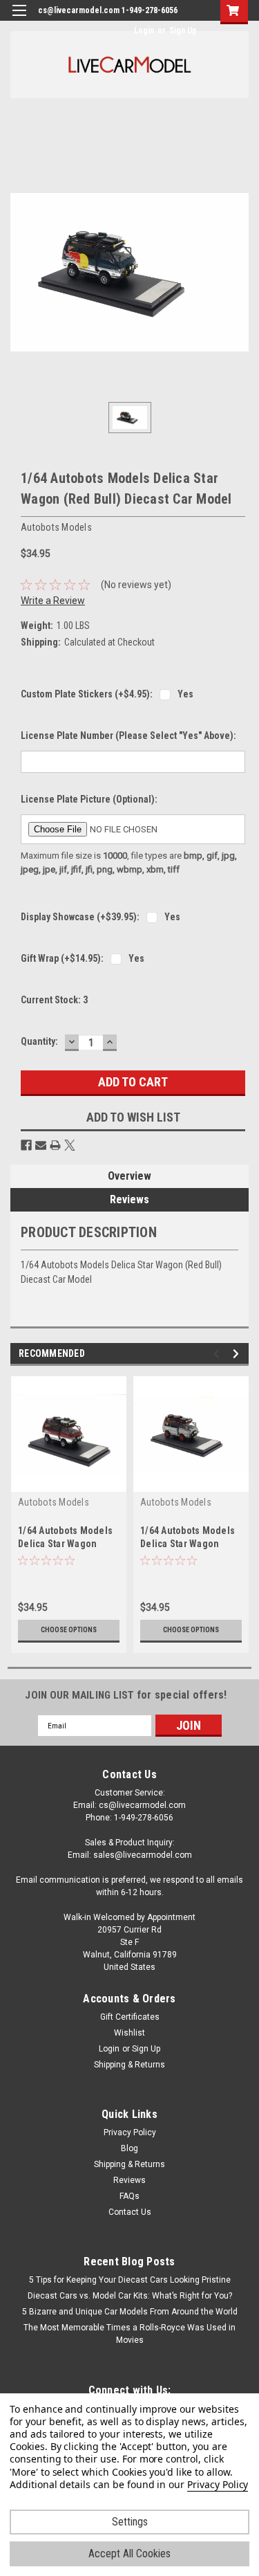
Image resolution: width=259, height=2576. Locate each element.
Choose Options (69, 1630)
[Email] (41, 1145)
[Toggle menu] (19, 19)
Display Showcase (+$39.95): (80, 917)
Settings (130, 2522)
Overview (129, 1176)
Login (144, 30)
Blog (129, 2148)
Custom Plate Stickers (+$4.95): (87, 694)
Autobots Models (54, 1502)
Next (238, 1354)
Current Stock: (54, 1000)
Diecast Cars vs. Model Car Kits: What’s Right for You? (130, 2296)
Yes (185, 694)
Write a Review (53, 601)
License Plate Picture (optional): (89, 799)
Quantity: (39, 1041)
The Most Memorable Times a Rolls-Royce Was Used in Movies (129, 2334)
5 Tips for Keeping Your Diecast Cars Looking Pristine (130, 2280)
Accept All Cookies (129, 2554)
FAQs (129, 2196)
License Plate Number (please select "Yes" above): (128, 736)
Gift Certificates (130, 2017)
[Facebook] (26, 1145)
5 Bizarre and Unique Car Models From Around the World (130, 2312)
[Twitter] (70, 1145)
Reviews (129, 1199)
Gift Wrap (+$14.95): (62, 958)
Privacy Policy (130, 2132)
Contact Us (130, 2212)
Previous (219, 1354)
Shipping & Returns (129, 2065)
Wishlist (129, 2033)
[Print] (55, 1145)
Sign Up (183, 30)
